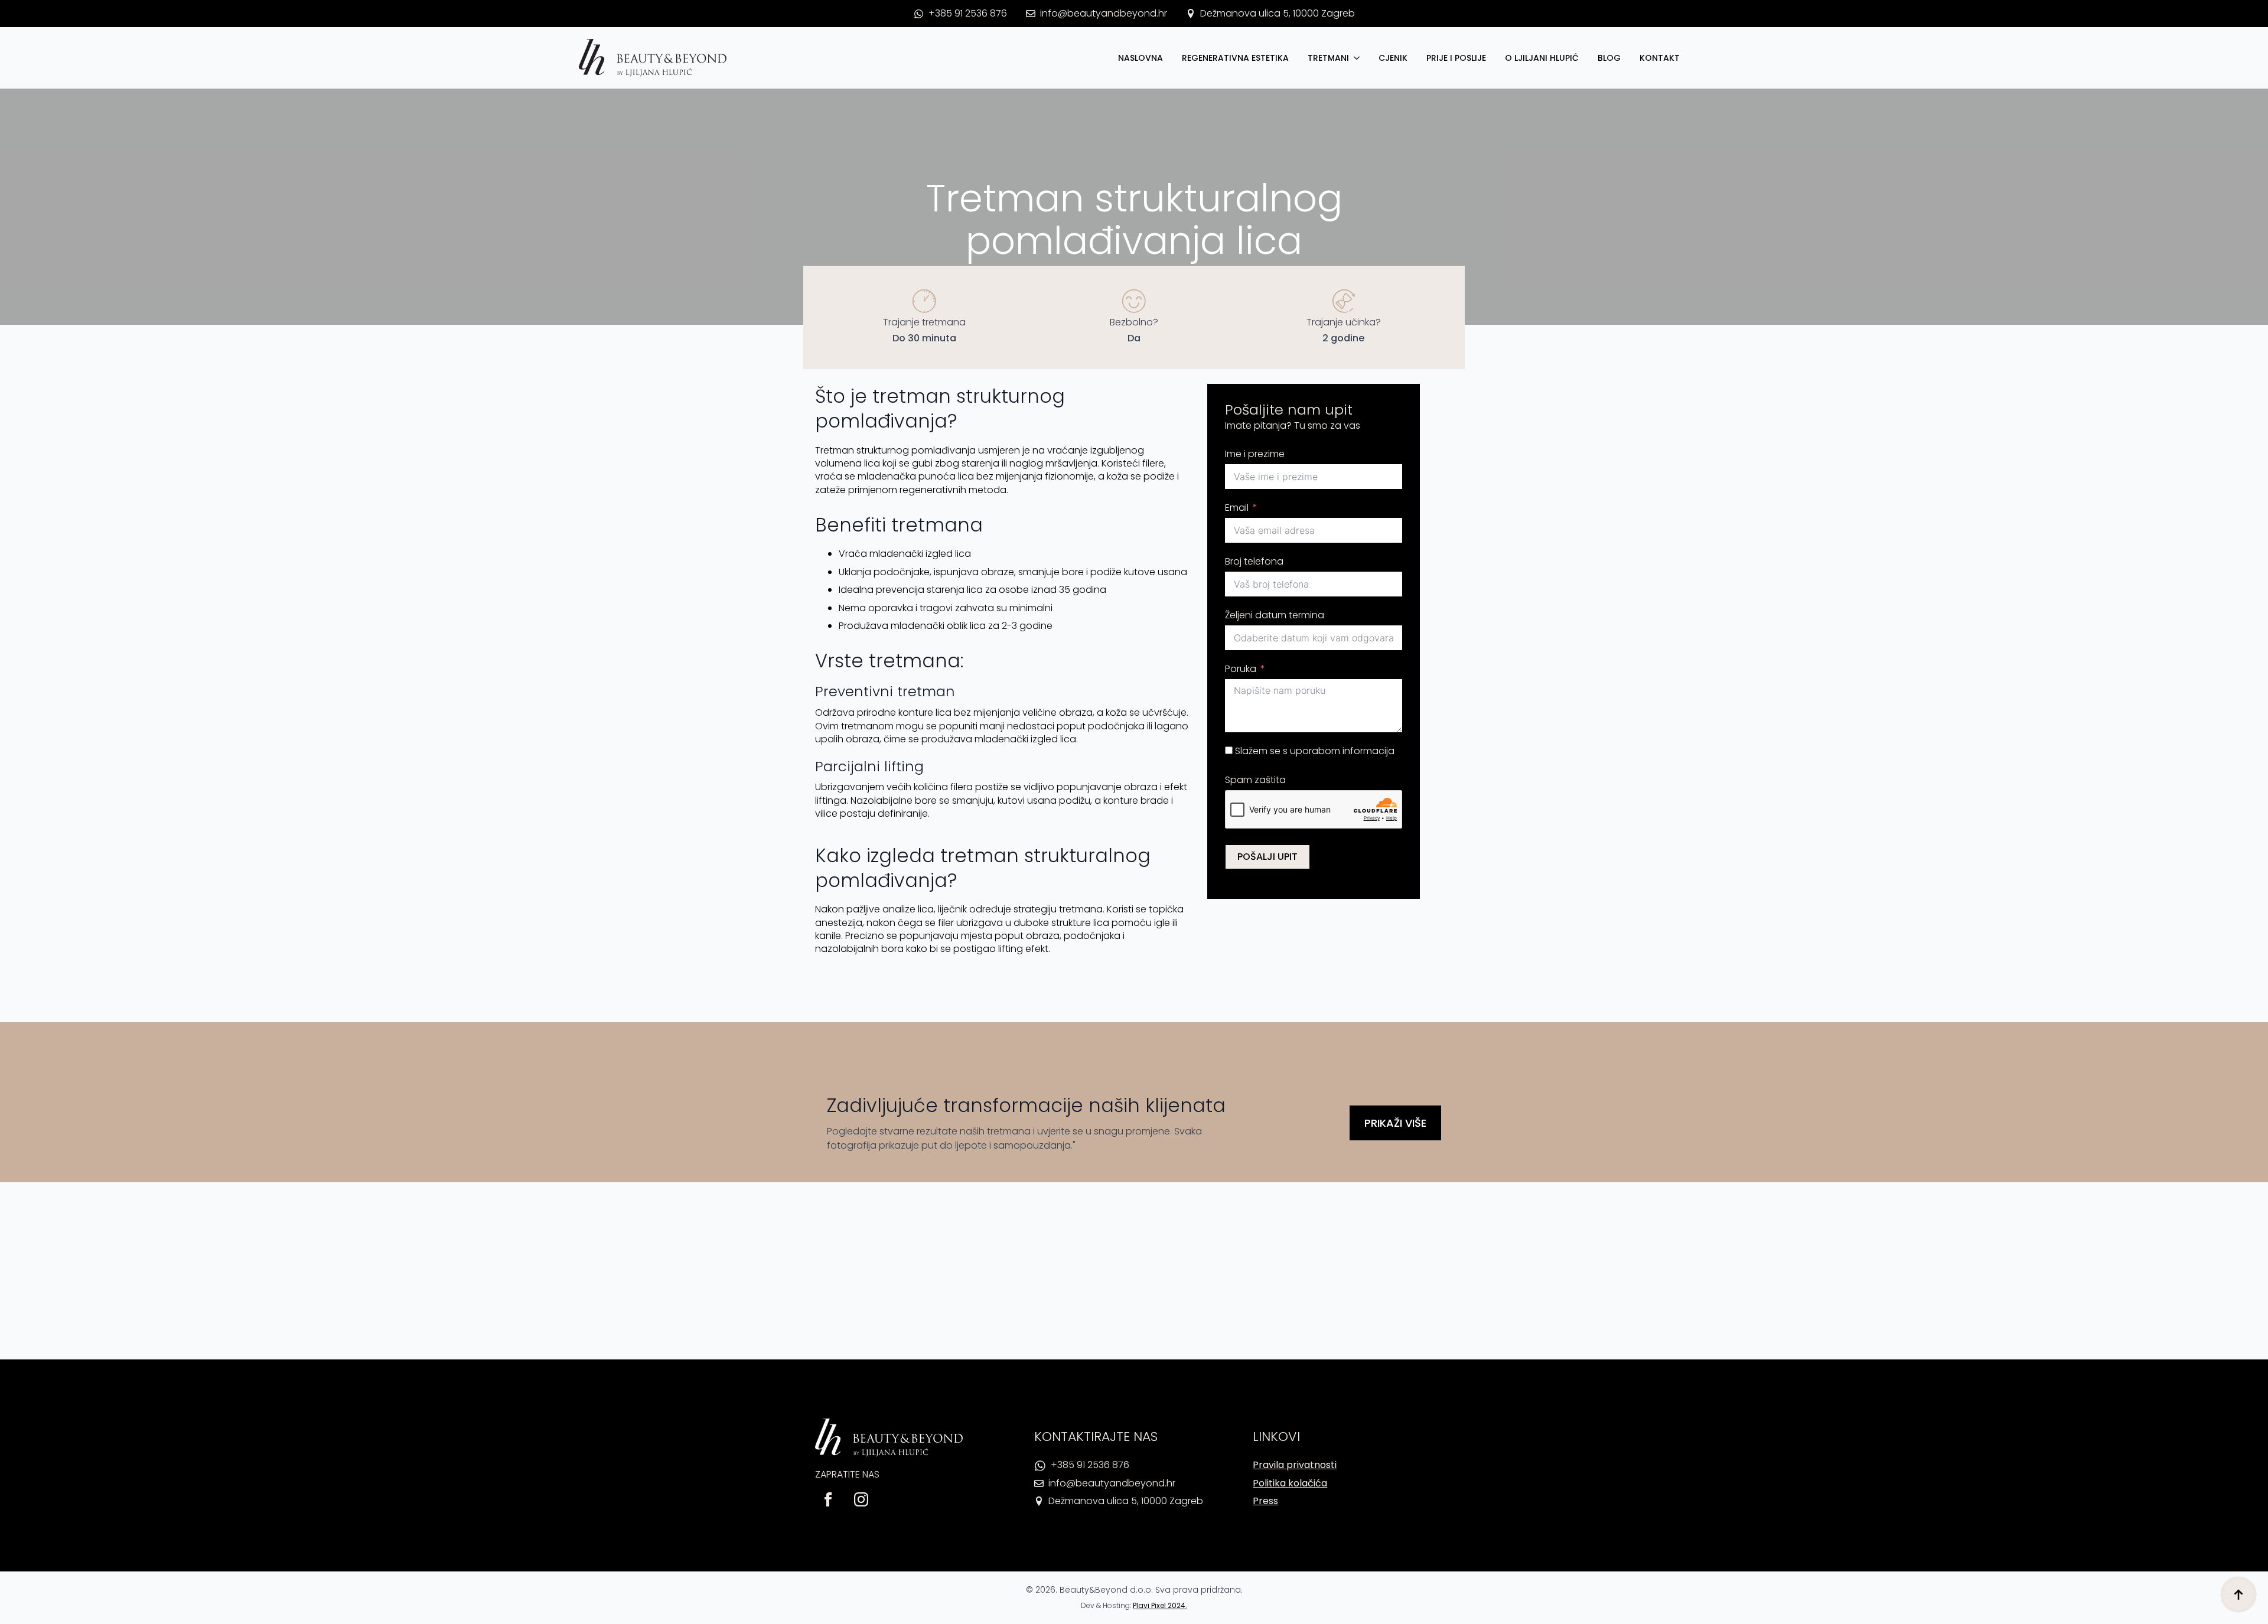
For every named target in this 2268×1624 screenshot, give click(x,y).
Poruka (1241, 669)
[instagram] (861, 1499)
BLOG (1609, 58)
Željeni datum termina (1275, 615)
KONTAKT (1660, 58)
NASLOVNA (1140, 58)
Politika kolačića (1290, 1483)
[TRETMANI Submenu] (1359, 58)
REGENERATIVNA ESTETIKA (1235, 58)
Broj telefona (1254, 561)
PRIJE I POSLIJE (1456, 58)
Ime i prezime (1255, 454)
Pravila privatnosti (1295, 1465)
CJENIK (1393, 58)
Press (1265, 1501)
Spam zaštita (1255, 780)
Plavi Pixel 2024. (1160, 1605)
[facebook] (828, 1499)
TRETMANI (1328, 58)
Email (1237, 508)
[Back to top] (2238, 1594)
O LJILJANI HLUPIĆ (1542, 58)
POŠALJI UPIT (1267, 857)
